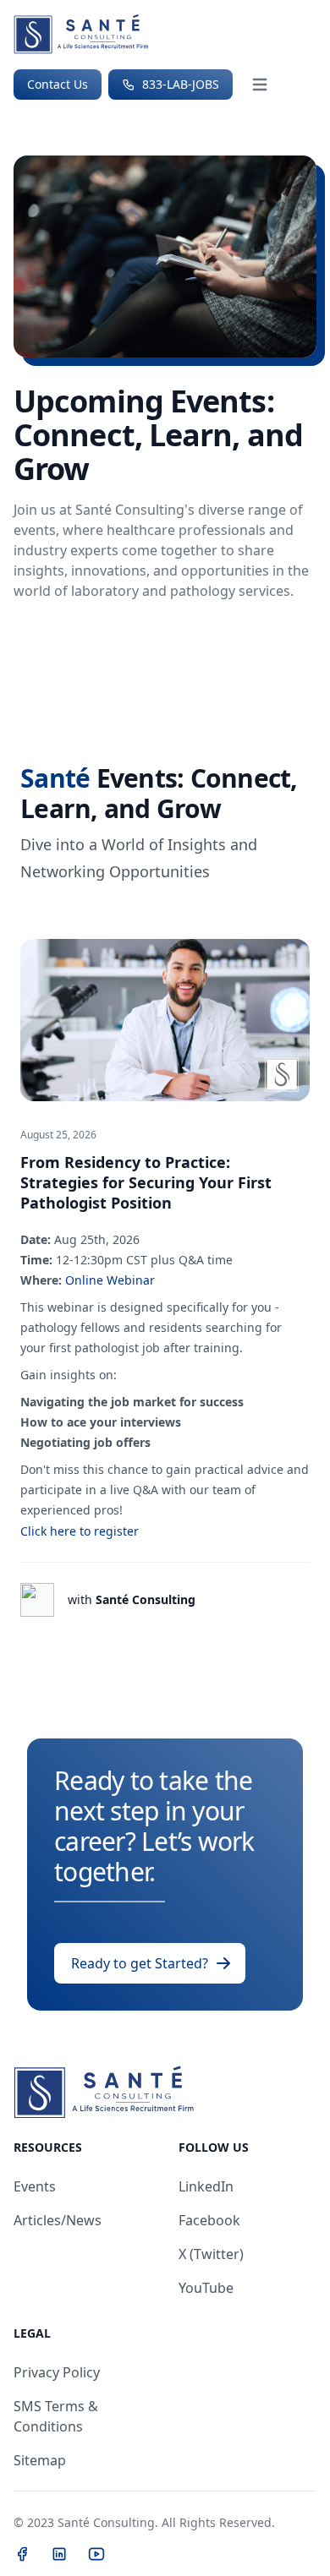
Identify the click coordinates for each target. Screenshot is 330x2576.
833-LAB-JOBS (179, 84)
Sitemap (40, 2460)
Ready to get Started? (140, 1963)
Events (35, 2186)
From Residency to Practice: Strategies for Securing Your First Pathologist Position (146, 1182)
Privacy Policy (57, 2372)
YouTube (206, 2288)
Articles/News (58, 2220)
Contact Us (58, 84)
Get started (62, 638)
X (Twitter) (211, 2254)
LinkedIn (206, 2186)
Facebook (209, 2220)
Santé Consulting (132, 1599)
